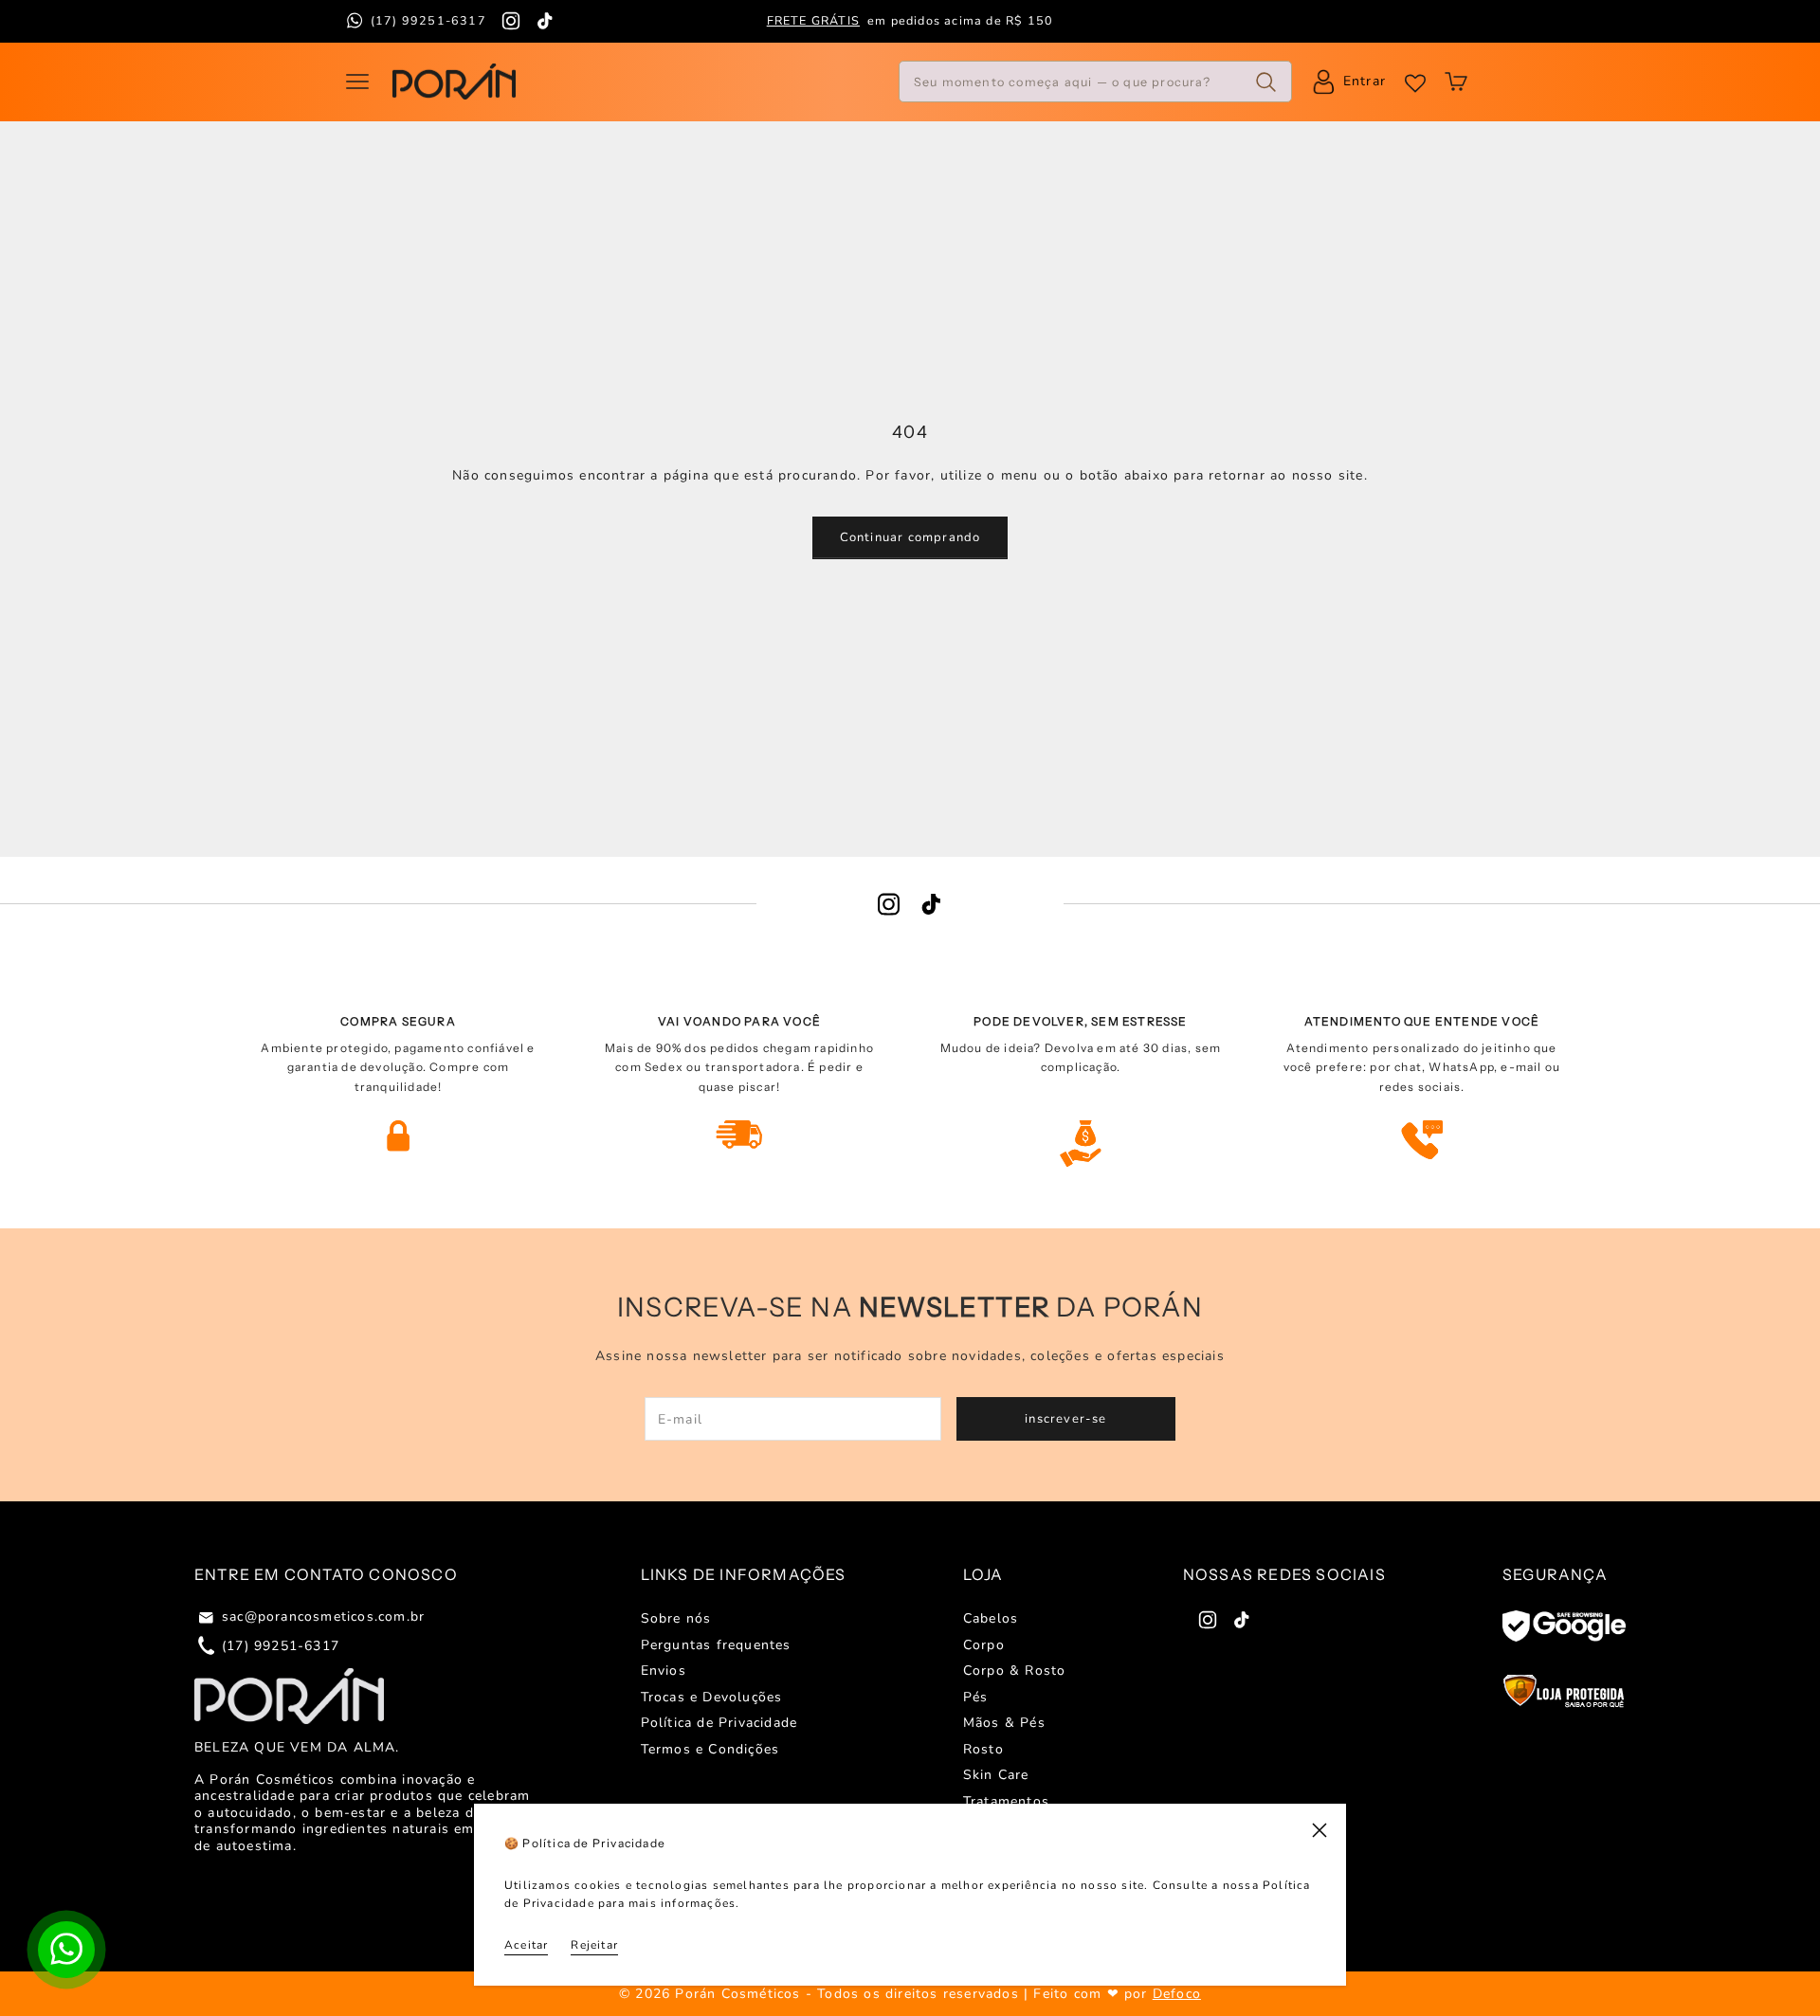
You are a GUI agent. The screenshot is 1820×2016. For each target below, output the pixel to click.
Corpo (984, 1645)
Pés (976, 1697)
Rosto (983, 1749)
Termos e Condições (710, 1749)
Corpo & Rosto (1015, 1671)
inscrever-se (1065, 1419)
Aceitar (526, 1945)
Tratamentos (1006, 1801)
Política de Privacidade (719, 1723)
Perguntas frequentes (716, 1645)
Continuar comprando (910, 537)
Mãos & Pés (1004, 1723)
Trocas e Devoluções (712, 1697)
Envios (664, 1671)
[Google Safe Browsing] (1564, 1626)
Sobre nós (676, 1618)
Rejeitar (594, 1945)
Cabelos (991, 1618)
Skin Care (996, 1775)
